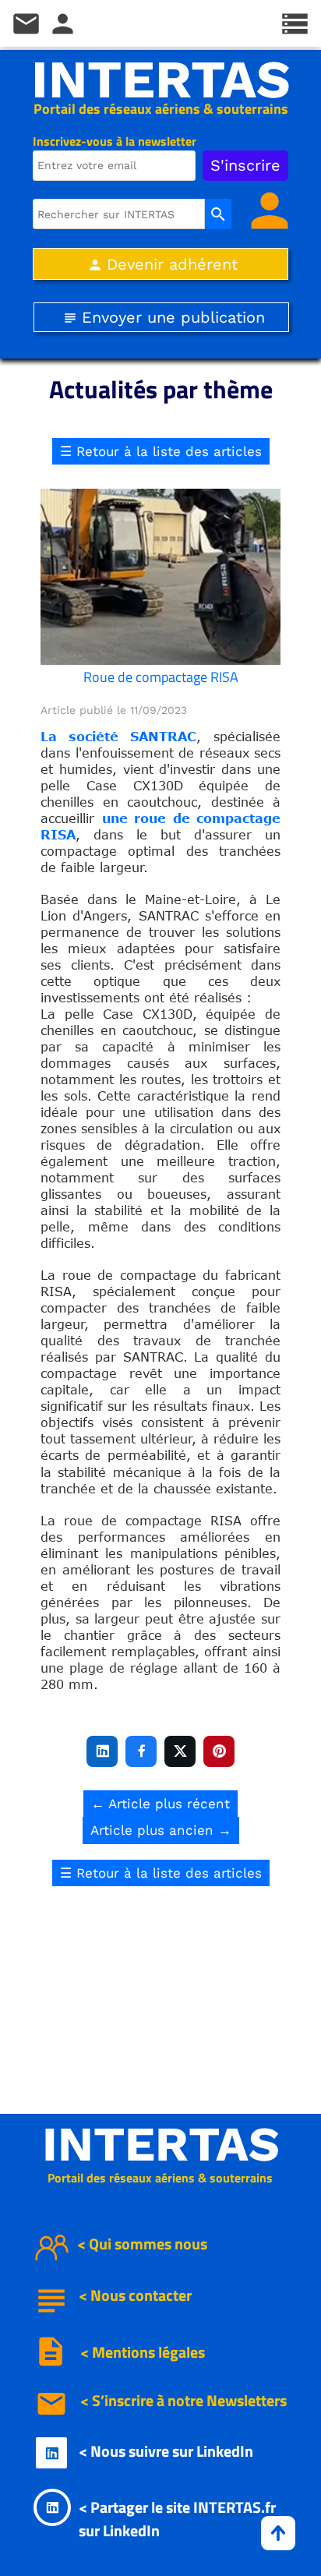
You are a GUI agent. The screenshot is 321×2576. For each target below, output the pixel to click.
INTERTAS (161, 80)
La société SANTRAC (118, 737)
